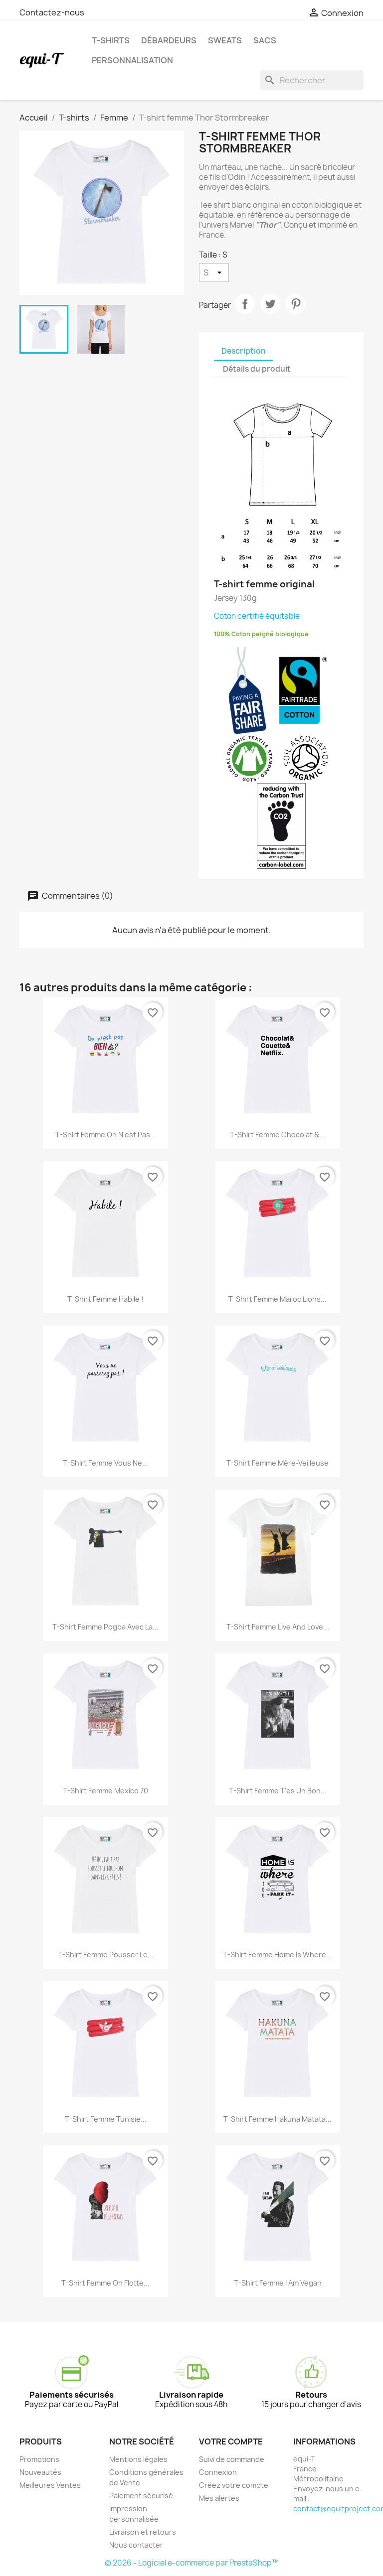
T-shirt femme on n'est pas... (106, 1135)
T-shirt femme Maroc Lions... (278, 1299)
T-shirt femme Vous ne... (105, 1463)
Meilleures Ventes (50, 2485)
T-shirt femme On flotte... (105, 2283)
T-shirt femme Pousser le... (106, 1955)
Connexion (218, 2472)
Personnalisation (132, 60)
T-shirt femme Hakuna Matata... (278, 2119)
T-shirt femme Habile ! (105, 1299)
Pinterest (296, 304)
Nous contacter (136, 2545)
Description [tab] (244, 351)
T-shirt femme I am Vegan (278, 2283)
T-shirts (111, 40)
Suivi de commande (232, 2459)
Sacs (265, 40)
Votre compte (231, 2441)
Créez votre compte (234, 2485)
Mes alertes (219, 2498)
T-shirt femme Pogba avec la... (105, 1627)
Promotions (39, 2459)
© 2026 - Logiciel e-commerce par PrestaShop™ (192, 2563)
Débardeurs (169, 40)
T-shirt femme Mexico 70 (105, 1791)
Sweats (225, 40)
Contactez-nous (52, 12)
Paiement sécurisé (141, 2496)
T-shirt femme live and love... (278, 1627)
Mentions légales (138, 2459)
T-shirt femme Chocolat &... (278, 1135)
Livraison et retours (143, 2532)
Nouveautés (40, 2472)
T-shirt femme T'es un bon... (278, 1791)
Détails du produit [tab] (257, 369)
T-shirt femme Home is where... (278, 1955)
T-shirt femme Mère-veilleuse (278, 1463)
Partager (245, 304)
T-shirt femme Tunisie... (106, 2119)
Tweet (270, 304)
